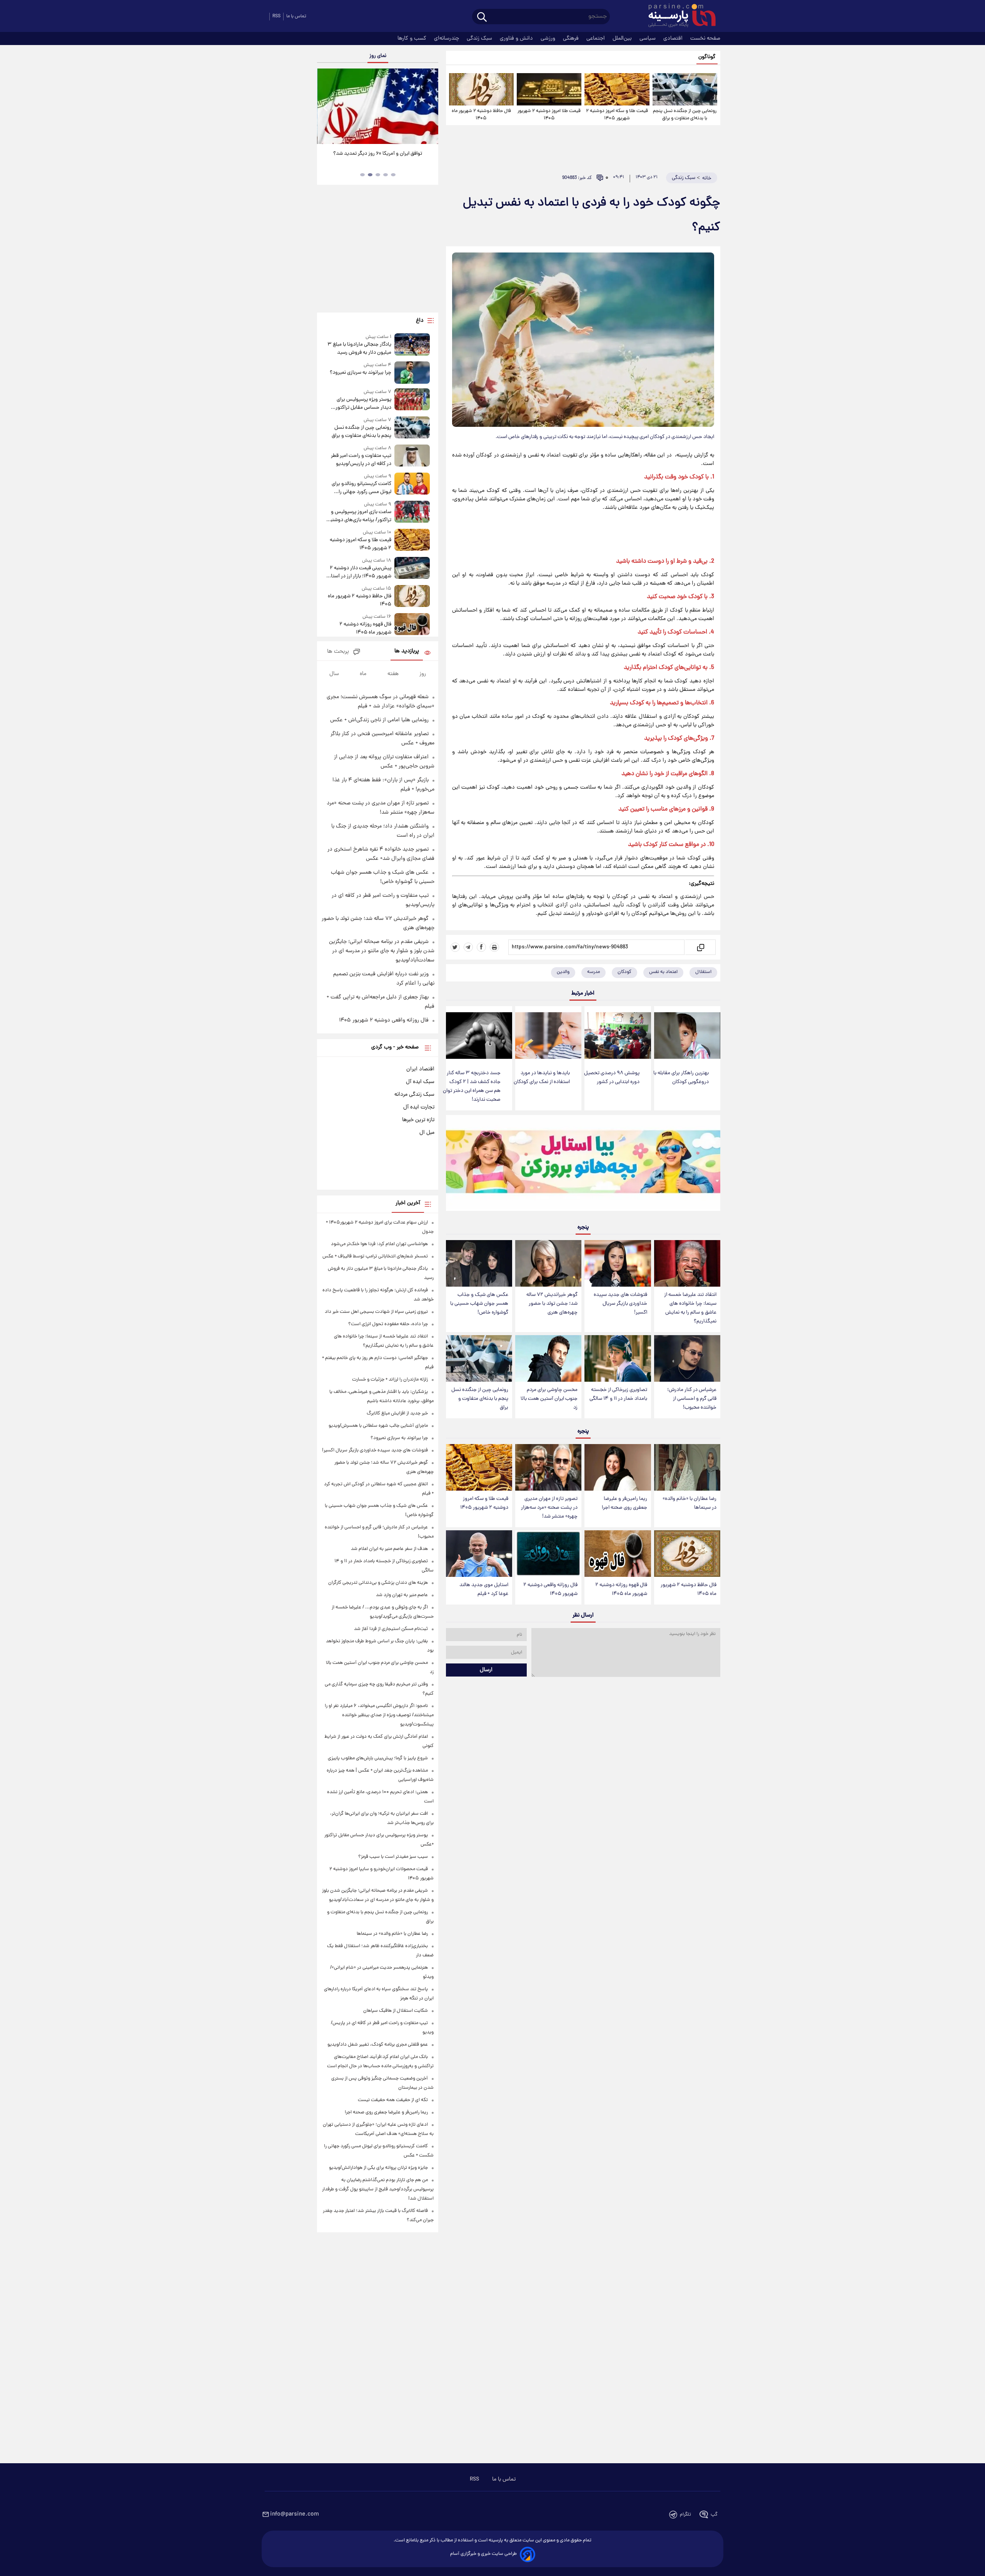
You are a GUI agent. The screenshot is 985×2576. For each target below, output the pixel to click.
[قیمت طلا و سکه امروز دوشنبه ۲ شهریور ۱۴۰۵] (617, 89)
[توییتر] (455, 947)
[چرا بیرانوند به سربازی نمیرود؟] (412, 372)
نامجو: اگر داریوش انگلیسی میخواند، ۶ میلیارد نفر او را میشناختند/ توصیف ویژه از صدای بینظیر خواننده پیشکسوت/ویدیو (379, 1715)
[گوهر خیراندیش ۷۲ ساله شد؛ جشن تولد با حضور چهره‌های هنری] (548, 1263)
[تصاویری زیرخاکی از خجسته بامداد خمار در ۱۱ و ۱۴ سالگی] (618, 1358)
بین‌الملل (623, 38)
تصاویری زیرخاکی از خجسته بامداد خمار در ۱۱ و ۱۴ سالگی (618, 1394)
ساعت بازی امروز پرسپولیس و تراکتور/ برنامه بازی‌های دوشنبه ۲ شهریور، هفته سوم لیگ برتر (360, 516)
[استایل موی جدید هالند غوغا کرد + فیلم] (479, 1554)
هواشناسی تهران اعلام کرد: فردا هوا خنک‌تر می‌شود (379, 1244)
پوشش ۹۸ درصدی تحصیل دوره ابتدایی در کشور (612, 1078)
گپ (714, 2515)
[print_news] (494, 947)
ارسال (486, 1670)
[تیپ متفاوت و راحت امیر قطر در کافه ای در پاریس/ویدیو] (412, 456)
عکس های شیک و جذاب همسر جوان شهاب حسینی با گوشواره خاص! (479, 1304)
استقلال (703, 972)
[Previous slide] (326, 107)
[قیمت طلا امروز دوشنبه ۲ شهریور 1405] (549, 89)
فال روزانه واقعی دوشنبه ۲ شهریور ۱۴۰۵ (550, 1590)
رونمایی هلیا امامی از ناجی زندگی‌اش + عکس (379, 720)
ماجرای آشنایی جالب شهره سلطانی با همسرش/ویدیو (378, 1426)
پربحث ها (338, 652)
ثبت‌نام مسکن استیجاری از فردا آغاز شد (391, 1629)
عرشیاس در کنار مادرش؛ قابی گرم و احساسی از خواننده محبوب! (692, 1399)
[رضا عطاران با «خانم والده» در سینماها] (687, 1467)
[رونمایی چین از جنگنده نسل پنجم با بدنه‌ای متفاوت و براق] (685, 89)
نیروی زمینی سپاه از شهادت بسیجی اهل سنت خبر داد (376, 1312)
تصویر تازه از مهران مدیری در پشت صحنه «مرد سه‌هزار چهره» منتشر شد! (549, 1508)
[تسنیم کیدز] (583, 1165)
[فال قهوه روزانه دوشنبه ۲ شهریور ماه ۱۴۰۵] (618, 1554)
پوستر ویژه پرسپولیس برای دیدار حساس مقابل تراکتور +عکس (363, 404)
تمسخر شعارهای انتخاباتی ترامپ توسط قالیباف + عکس (375, 1256)
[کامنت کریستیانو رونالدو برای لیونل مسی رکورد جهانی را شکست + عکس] (412, 484)
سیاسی (648, 38)
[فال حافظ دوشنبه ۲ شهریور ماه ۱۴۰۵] (481, 89)
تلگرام (685, 2515)
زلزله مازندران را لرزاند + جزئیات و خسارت (390, 1380)
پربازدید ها (407, 651)
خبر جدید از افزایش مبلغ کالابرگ (397, 1413)
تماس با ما (296, 16)
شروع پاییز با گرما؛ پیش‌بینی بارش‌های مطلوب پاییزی (378, 1758)
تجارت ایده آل (419, 1107)
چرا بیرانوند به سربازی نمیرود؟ (360, 373)
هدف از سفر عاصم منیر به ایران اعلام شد (389, 1549)
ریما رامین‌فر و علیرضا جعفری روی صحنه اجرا (624, 1503)
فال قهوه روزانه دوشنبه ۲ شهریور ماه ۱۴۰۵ (621, 1590)
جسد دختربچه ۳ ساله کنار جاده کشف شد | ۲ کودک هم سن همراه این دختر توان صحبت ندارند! (472, 1087)
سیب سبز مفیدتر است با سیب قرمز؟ (393, 1857)
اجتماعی (596, 38)
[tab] (393, 175)
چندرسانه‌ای (447, 38)
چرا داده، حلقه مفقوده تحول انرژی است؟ (388, 1324)
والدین (563, 972)
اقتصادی (674, 38)
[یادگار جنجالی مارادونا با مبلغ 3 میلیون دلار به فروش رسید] (412, 345)
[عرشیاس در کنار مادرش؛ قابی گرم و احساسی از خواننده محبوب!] (687, 1358)
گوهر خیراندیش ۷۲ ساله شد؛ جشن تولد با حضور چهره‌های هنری (552, 1304)
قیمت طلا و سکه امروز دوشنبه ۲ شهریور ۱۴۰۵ (617, 115)
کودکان (624, 972)
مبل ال (427, 1133)
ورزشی (549, 38)
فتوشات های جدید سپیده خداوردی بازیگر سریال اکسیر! (620, 1304)
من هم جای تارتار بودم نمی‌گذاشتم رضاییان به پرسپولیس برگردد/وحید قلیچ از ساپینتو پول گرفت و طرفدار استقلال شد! (378, 2189)
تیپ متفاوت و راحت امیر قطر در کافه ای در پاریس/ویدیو (361, 460)
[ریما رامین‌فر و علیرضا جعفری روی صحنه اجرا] (618, 1467)
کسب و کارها (413, 38)
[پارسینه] (678, 17)
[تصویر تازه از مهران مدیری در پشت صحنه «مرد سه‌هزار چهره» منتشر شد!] (548, 1467)
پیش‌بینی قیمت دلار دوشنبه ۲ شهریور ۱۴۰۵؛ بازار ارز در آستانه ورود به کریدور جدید (359, 572)
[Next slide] (429, 107)
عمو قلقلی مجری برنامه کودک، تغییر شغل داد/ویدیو (378, 2045)
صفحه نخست (705, 38)
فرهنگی (572, 38)
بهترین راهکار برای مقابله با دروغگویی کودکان (681, 1078)
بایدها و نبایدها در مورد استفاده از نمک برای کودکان (542, 1078)
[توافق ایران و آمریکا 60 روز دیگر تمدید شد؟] (377, 106)
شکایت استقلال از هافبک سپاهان (396, 2011)
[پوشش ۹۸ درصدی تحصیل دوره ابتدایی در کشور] (618, 1036)
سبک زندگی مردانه (414, 1095)
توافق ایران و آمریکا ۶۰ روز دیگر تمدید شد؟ (378, 154)
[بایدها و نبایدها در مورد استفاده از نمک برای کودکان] (548, 1036)
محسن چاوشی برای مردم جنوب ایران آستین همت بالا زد (549, 1399)
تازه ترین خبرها (418, 1120)
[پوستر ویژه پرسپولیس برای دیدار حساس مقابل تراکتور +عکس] (412, 400)
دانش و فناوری (517, 38)
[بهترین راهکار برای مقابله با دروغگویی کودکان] (687, 1036)
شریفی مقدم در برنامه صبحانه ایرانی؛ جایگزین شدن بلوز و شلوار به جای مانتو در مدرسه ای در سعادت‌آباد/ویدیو (382, 951)
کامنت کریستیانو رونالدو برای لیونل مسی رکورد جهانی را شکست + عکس (361, 488)
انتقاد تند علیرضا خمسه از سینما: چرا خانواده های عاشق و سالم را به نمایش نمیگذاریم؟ (690, 1308)
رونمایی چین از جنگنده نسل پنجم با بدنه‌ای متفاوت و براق (685, 115)
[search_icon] (482, 18)
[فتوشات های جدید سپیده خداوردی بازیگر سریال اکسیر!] (618, 1263)
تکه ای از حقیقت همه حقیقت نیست (393, 2100)
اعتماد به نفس (663, 972)
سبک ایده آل (420, 1082)
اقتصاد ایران (420, 1069)
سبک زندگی (480, 38)
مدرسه (594, 972)
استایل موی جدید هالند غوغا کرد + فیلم (484, 1590)
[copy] (700, 947)
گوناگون (707, 57)
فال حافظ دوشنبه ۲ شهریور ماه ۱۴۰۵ (481, 115)
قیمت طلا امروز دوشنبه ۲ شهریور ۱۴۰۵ (549, 115)
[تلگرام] (468, 947)
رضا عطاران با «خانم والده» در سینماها (689, 1503)
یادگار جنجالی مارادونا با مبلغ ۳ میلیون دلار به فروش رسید (359, 349)
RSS (276, 16)
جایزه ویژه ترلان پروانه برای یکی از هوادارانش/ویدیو (378, 2168)
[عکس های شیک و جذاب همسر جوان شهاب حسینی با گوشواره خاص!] (479, 1263)
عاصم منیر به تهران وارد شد (402, 1595)
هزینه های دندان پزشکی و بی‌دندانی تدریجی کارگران (378, 1583)
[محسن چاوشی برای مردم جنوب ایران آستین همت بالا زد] (548, 1358)
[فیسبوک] (481, 947)
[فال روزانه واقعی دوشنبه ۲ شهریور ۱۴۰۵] (548, 1554)
